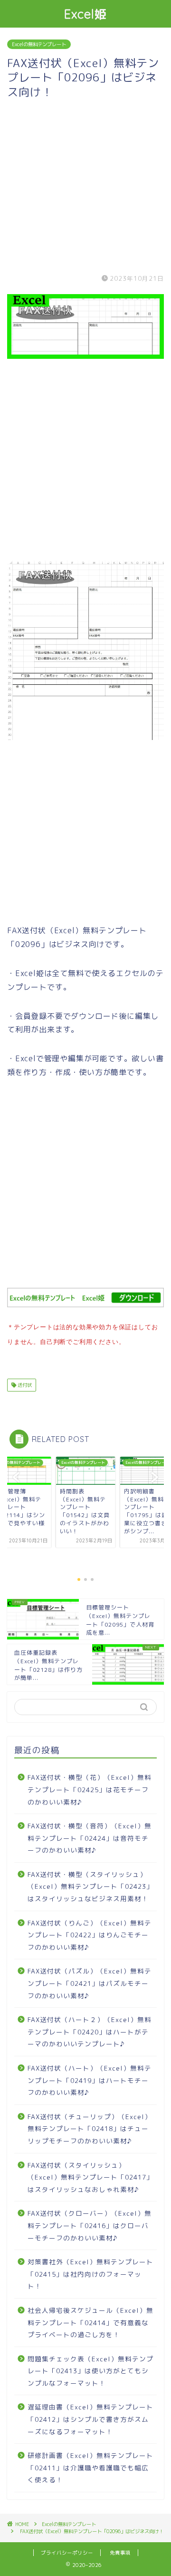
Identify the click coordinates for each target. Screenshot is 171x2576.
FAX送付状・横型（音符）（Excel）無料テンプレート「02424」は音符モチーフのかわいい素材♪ (90, 1838)
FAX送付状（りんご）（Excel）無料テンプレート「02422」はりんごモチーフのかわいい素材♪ (90, 1935)
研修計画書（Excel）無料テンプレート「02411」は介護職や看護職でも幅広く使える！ (90, 2467)
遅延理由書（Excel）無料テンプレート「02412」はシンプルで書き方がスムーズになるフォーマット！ (90, 2419)
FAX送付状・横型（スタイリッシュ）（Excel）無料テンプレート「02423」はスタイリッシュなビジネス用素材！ (90, 1886)
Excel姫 (86, 14)
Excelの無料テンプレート (39, 44)
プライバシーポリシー (67, 2553)
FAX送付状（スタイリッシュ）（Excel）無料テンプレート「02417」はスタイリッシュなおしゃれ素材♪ (90, 2177)
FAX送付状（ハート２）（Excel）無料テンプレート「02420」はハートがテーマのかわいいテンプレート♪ (90, 2032)
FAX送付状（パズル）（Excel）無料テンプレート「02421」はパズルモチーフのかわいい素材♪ (90, 1983)
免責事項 (120, 2553)
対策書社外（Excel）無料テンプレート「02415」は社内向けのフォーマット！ (90, 2274)
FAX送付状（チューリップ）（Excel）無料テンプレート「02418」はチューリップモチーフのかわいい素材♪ (90, 2129)
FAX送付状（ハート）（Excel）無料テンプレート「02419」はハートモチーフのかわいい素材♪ (90, 2080)
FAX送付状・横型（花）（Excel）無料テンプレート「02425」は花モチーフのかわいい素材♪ (90, 1789)
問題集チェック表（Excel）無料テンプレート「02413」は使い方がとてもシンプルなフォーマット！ (90, 2371)
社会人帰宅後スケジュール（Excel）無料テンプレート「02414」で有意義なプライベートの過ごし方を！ (90, 2322)
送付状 (24, 1385)
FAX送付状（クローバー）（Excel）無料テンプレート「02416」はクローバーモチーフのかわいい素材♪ (90, 2225)
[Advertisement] (85, 185)
